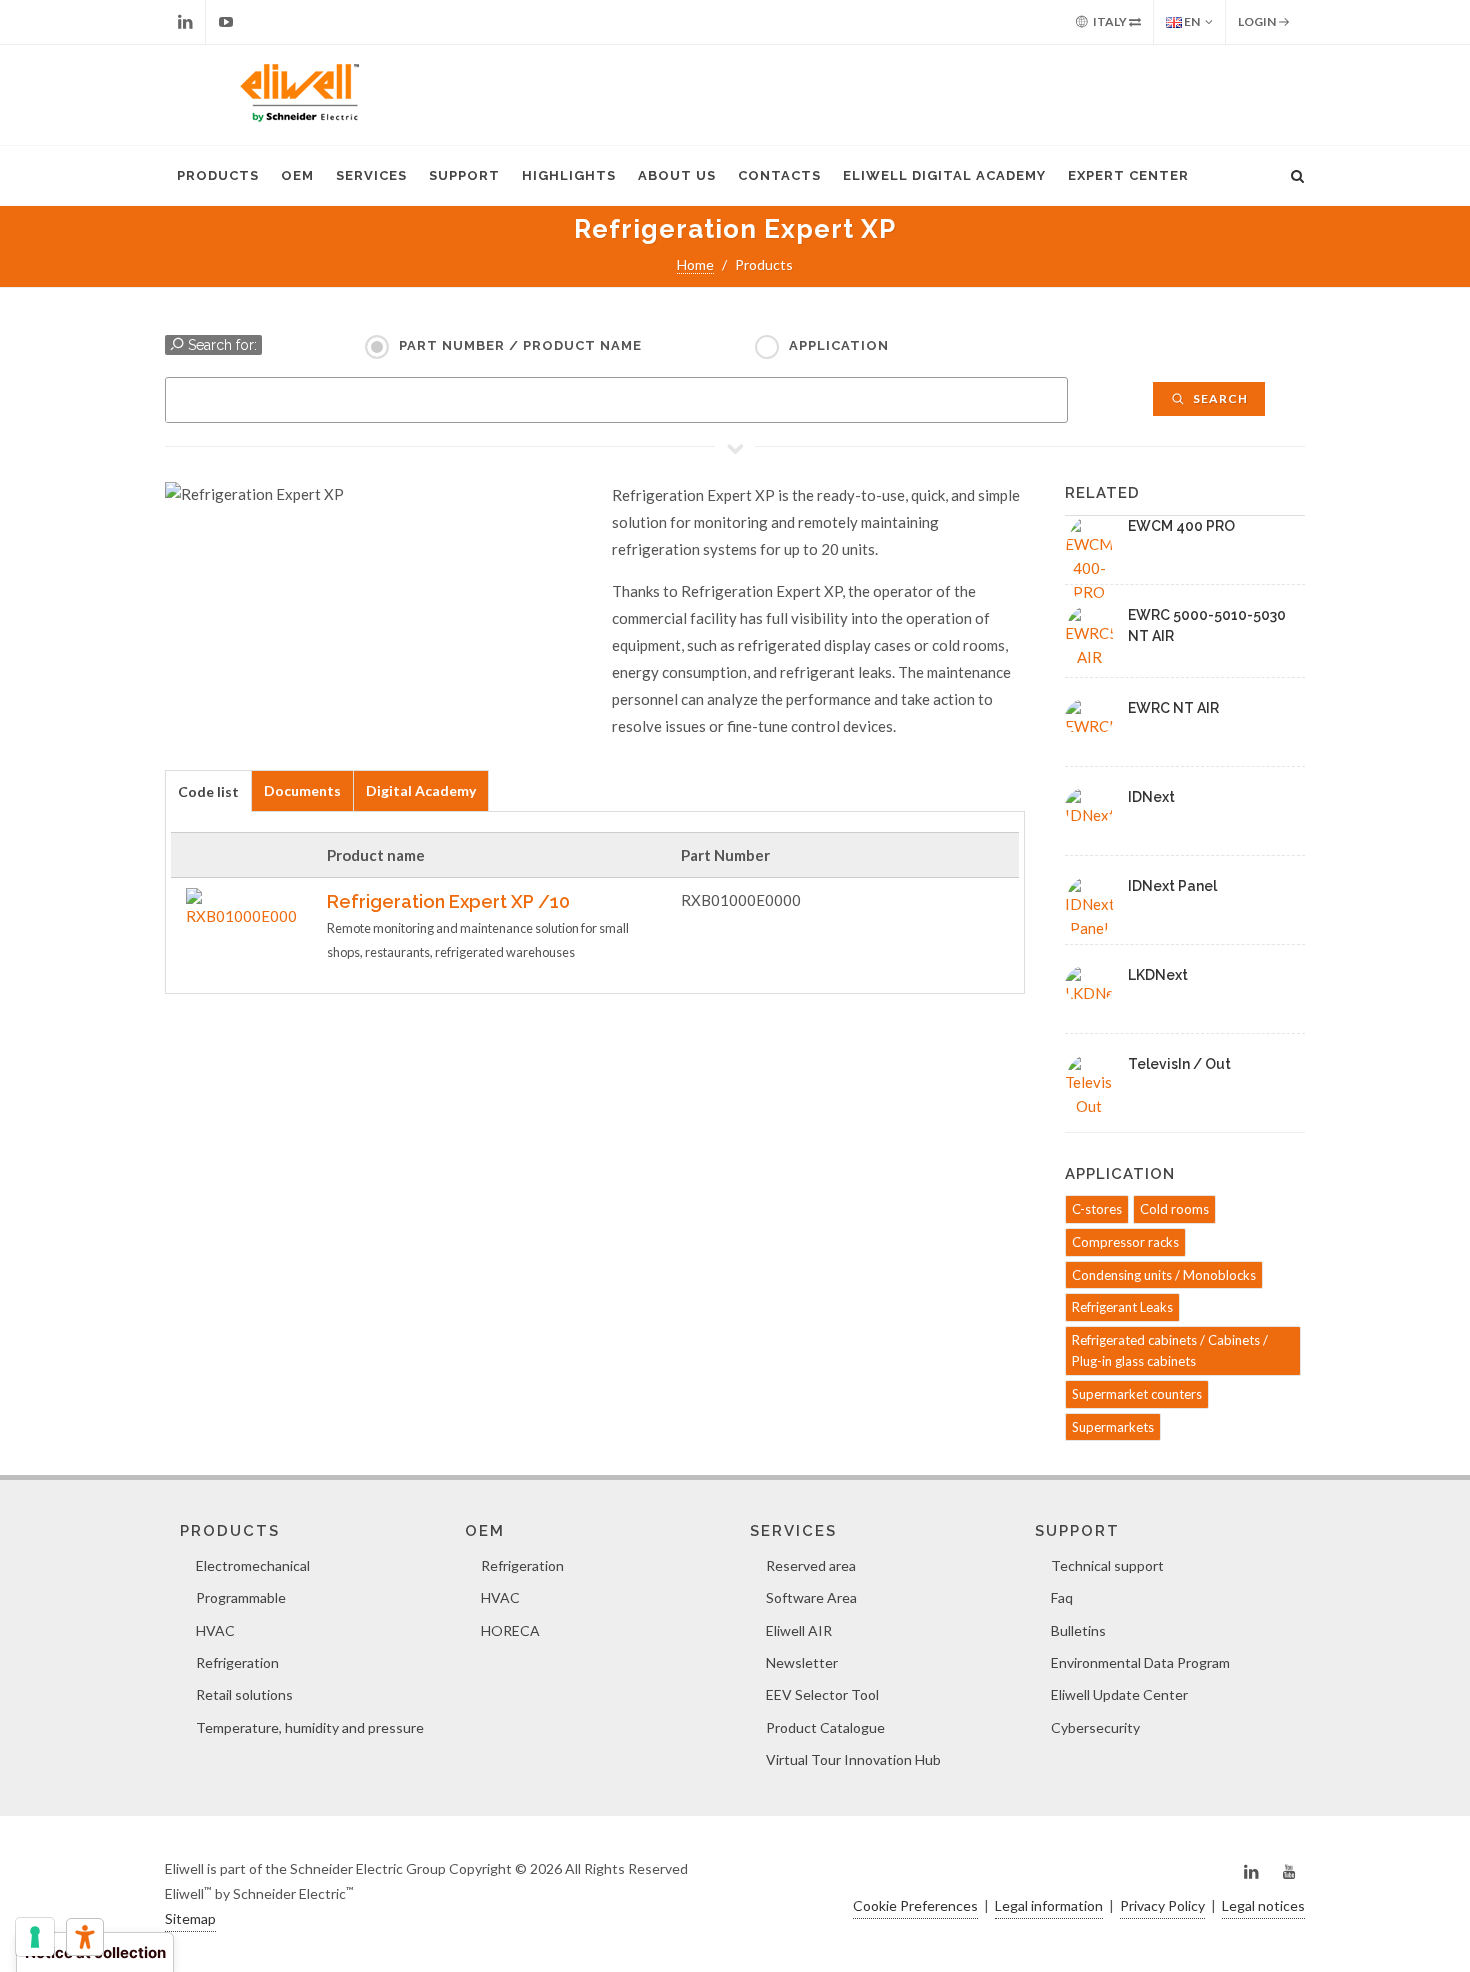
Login (1258, 21)
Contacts (779, 175)
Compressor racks (1125, 1242)
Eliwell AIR (799, 1630)
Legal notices (1263, 1905)
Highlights (569, 175)
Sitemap (190, 1918)
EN (1191, 21)
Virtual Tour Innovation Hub (853, 1759)
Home (695, 264)
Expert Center (1128, 175)
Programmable (241, 1597)
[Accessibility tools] (85, 1937)
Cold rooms (1174, 1209)
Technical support (1107, 1565)
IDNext (1151, 797)
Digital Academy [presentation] (421, 790)
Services (371, 175)
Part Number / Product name (520, 345)
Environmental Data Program (1140, 1662)
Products (218, 175)
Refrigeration (237, 1662)
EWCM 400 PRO (1181, 526)
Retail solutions (244, 1694)
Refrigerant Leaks (1122, 1307)
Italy (1110, 21)
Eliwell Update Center (1119, 1694)
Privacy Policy (1162, 1905)
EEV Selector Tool (822, 1694)
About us (677, 175)
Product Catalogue (825, 1727)
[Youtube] (226, 22)
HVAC (215, 1630)
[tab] (208, 790)
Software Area (811, 1597)
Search (1219, 398)
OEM (297, 175)
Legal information (1049, 1905)
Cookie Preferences (915, 1905)
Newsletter (802, 1662)
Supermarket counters (1137, 1394)
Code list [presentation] (208, 791)
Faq (1062, 1597)
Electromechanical (253, 1565)
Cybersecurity (1095, 1727)
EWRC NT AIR (1173, 708)
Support (464, 175)
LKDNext (1158, 975)
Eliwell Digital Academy (944, 175)
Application (839, 345)
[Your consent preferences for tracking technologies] (35, 1937)
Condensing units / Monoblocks (1164, 1275)
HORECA (510, 1630)
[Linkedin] (185, 22)
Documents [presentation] (302, 790)
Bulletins (1078, 1630)
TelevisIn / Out (1179, 1064)
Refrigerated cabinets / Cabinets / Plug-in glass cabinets (1170, 1350)
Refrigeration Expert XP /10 (448, 901)
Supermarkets (1113, 1427)
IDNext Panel (1172, 886)
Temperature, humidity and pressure (310, 1727)
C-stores (1097, 1209)
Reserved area (811, 1565)
